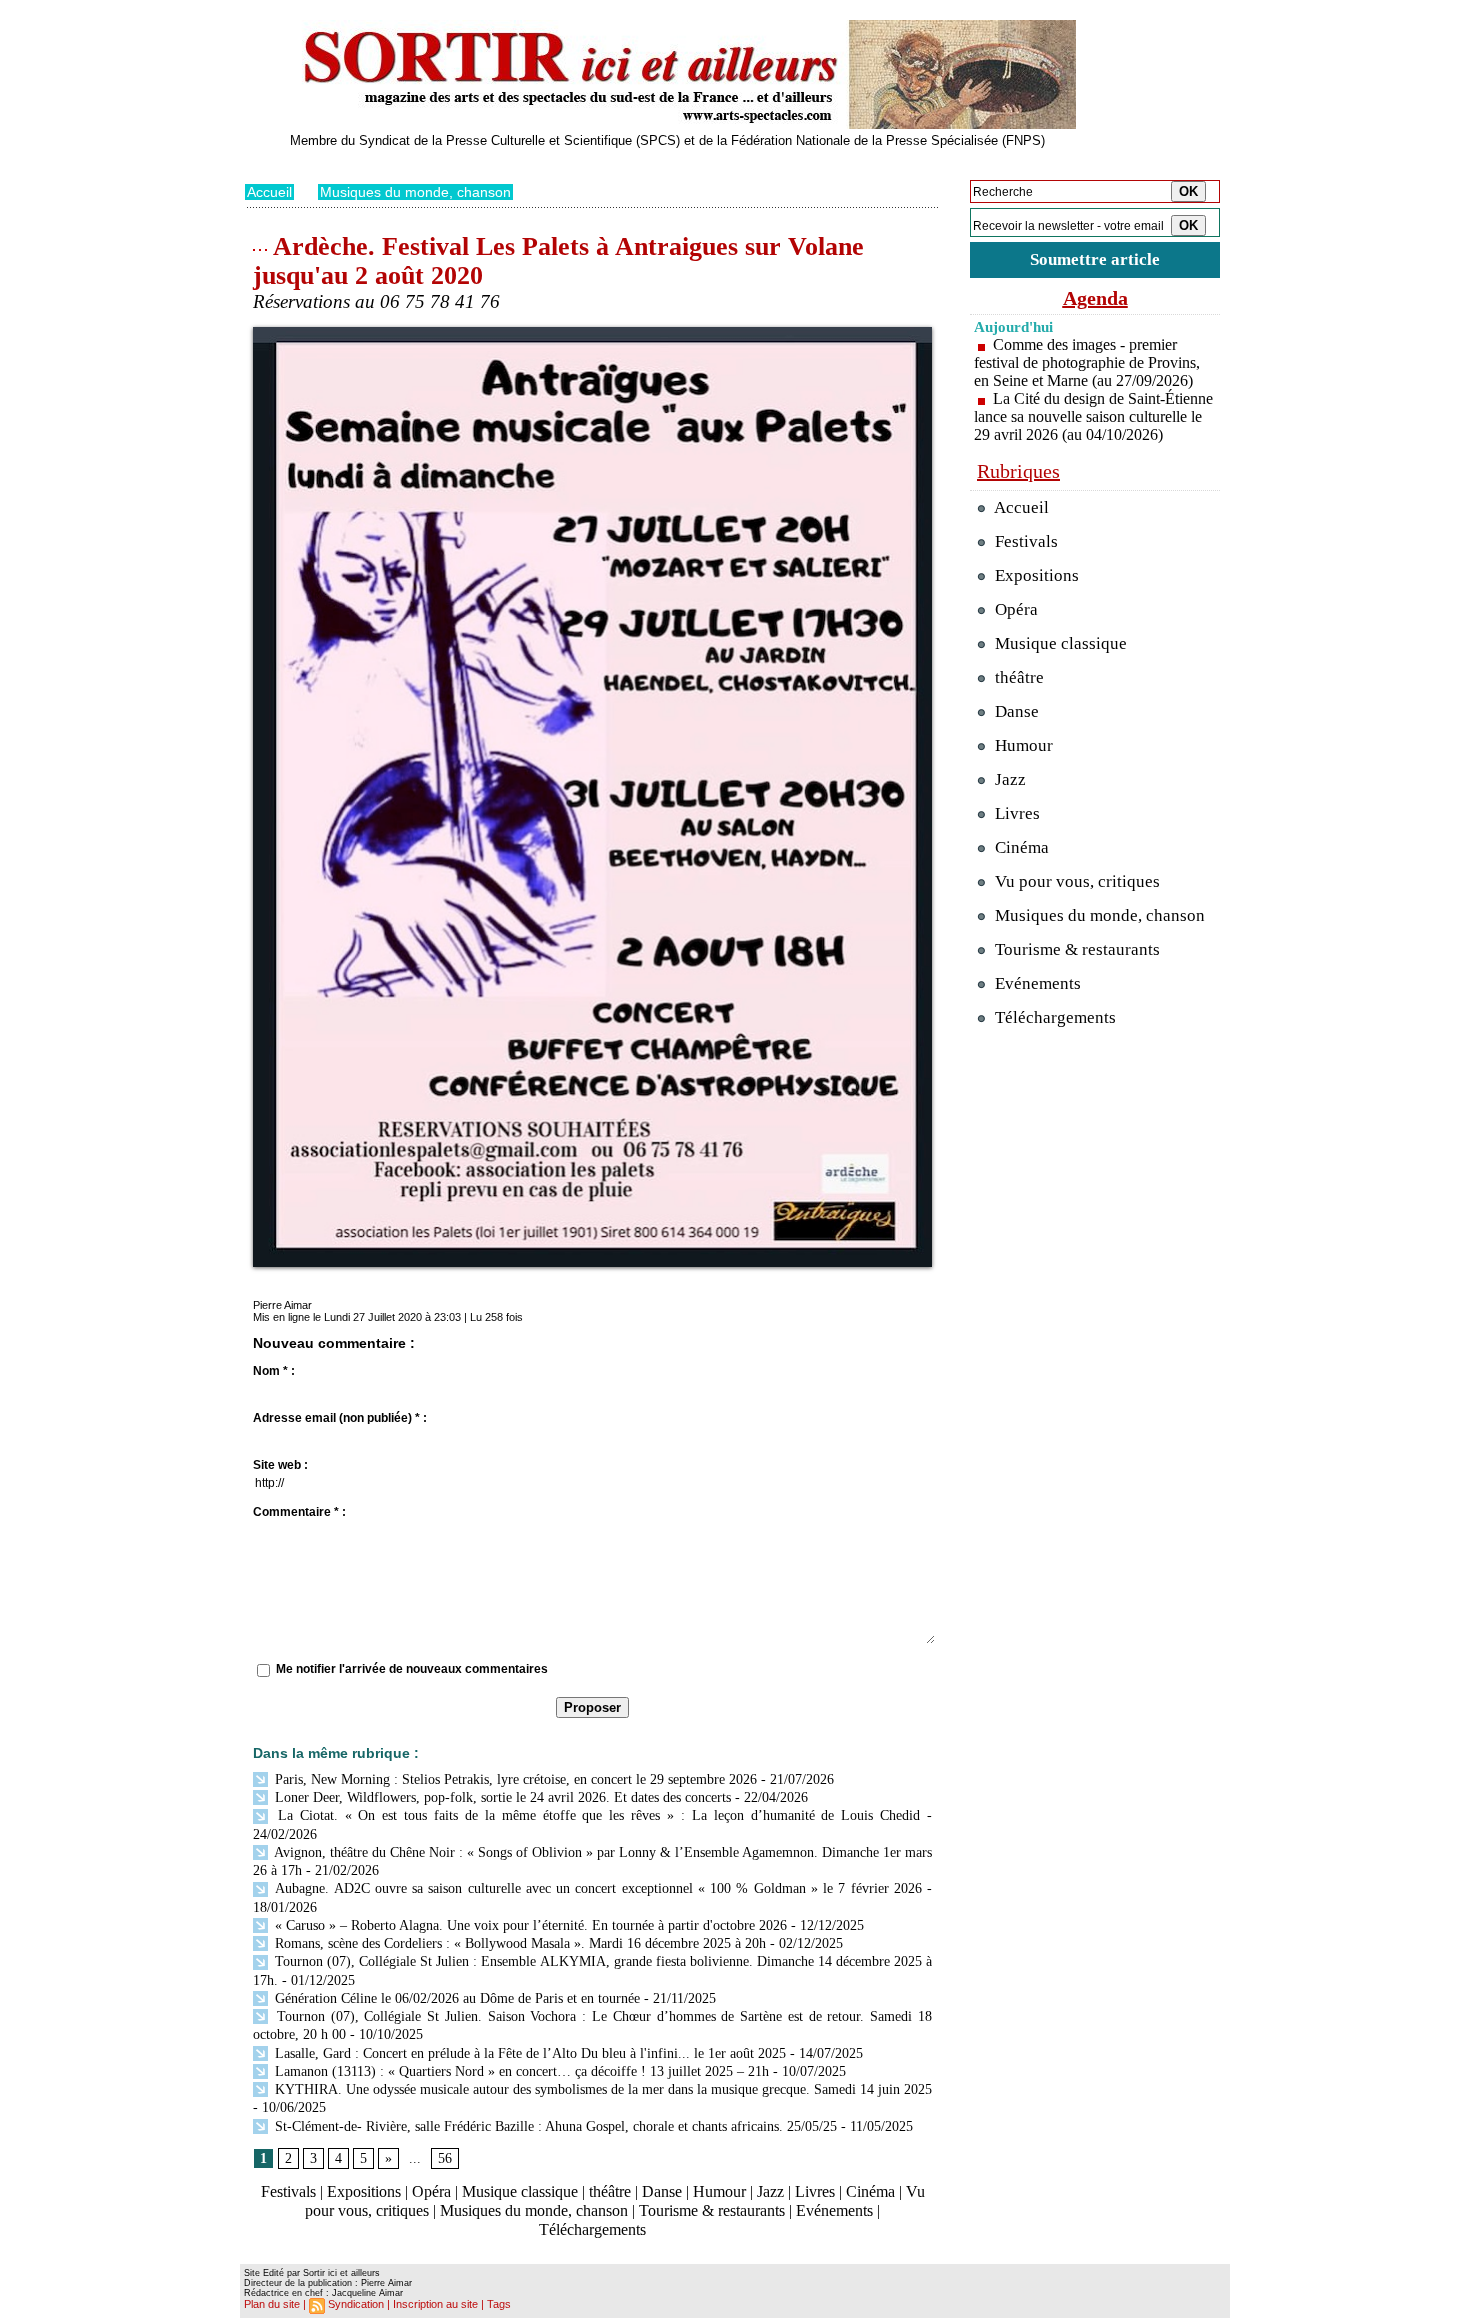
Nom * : (274, 1371)
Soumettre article (1095, 259)
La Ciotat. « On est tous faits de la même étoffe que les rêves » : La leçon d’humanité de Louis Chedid (595, 1815)
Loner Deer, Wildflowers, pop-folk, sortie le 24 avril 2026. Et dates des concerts (501, 1797)
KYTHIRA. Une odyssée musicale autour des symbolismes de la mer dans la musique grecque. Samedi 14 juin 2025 (601, 2089)
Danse (662, 2191)
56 (445, 2158)
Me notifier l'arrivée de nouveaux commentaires (412, 1669)
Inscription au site (435, 2304)
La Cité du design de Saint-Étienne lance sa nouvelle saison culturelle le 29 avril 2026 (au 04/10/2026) (1093, 416)
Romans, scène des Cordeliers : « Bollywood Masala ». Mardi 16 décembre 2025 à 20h (518, 1943)
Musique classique (520, 2191)
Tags (499, 2304)
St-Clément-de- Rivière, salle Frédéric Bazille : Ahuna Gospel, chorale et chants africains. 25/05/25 (554, 2126)
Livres (815, 2191)
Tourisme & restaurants (712, 2210)
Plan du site (272, 2304)
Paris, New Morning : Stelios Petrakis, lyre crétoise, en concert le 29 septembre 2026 (514, 1779)
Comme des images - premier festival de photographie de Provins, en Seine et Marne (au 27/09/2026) (1087, 362)
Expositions (364, 2191)
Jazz (770, 2191)
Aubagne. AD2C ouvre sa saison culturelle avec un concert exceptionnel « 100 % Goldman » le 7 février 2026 (596, 1888)
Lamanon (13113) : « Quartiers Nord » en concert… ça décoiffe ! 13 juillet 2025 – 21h (520, 2071)
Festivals (288, 2191)
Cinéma (870, 2191)
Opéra (431, 2191)
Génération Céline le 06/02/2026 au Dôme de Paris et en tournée (455, 1998)
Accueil (269, 192)
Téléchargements (592, 2229)
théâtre (610, 2191)
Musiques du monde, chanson (415, 192)
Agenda (1095, 298)
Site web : (280, 1465)
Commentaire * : (299, 1512)
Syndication (356, 2304)
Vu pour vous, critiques (1075, 881)
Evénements (834, 2210)
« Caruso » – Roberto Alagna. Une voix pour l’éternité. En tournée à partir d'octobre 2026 (529, 1925)
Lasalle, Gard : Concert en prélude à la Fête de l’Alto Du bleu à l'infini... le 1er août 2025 (528, 2053)
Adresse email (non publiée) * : (340, 1418)
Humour (719, 2191)
